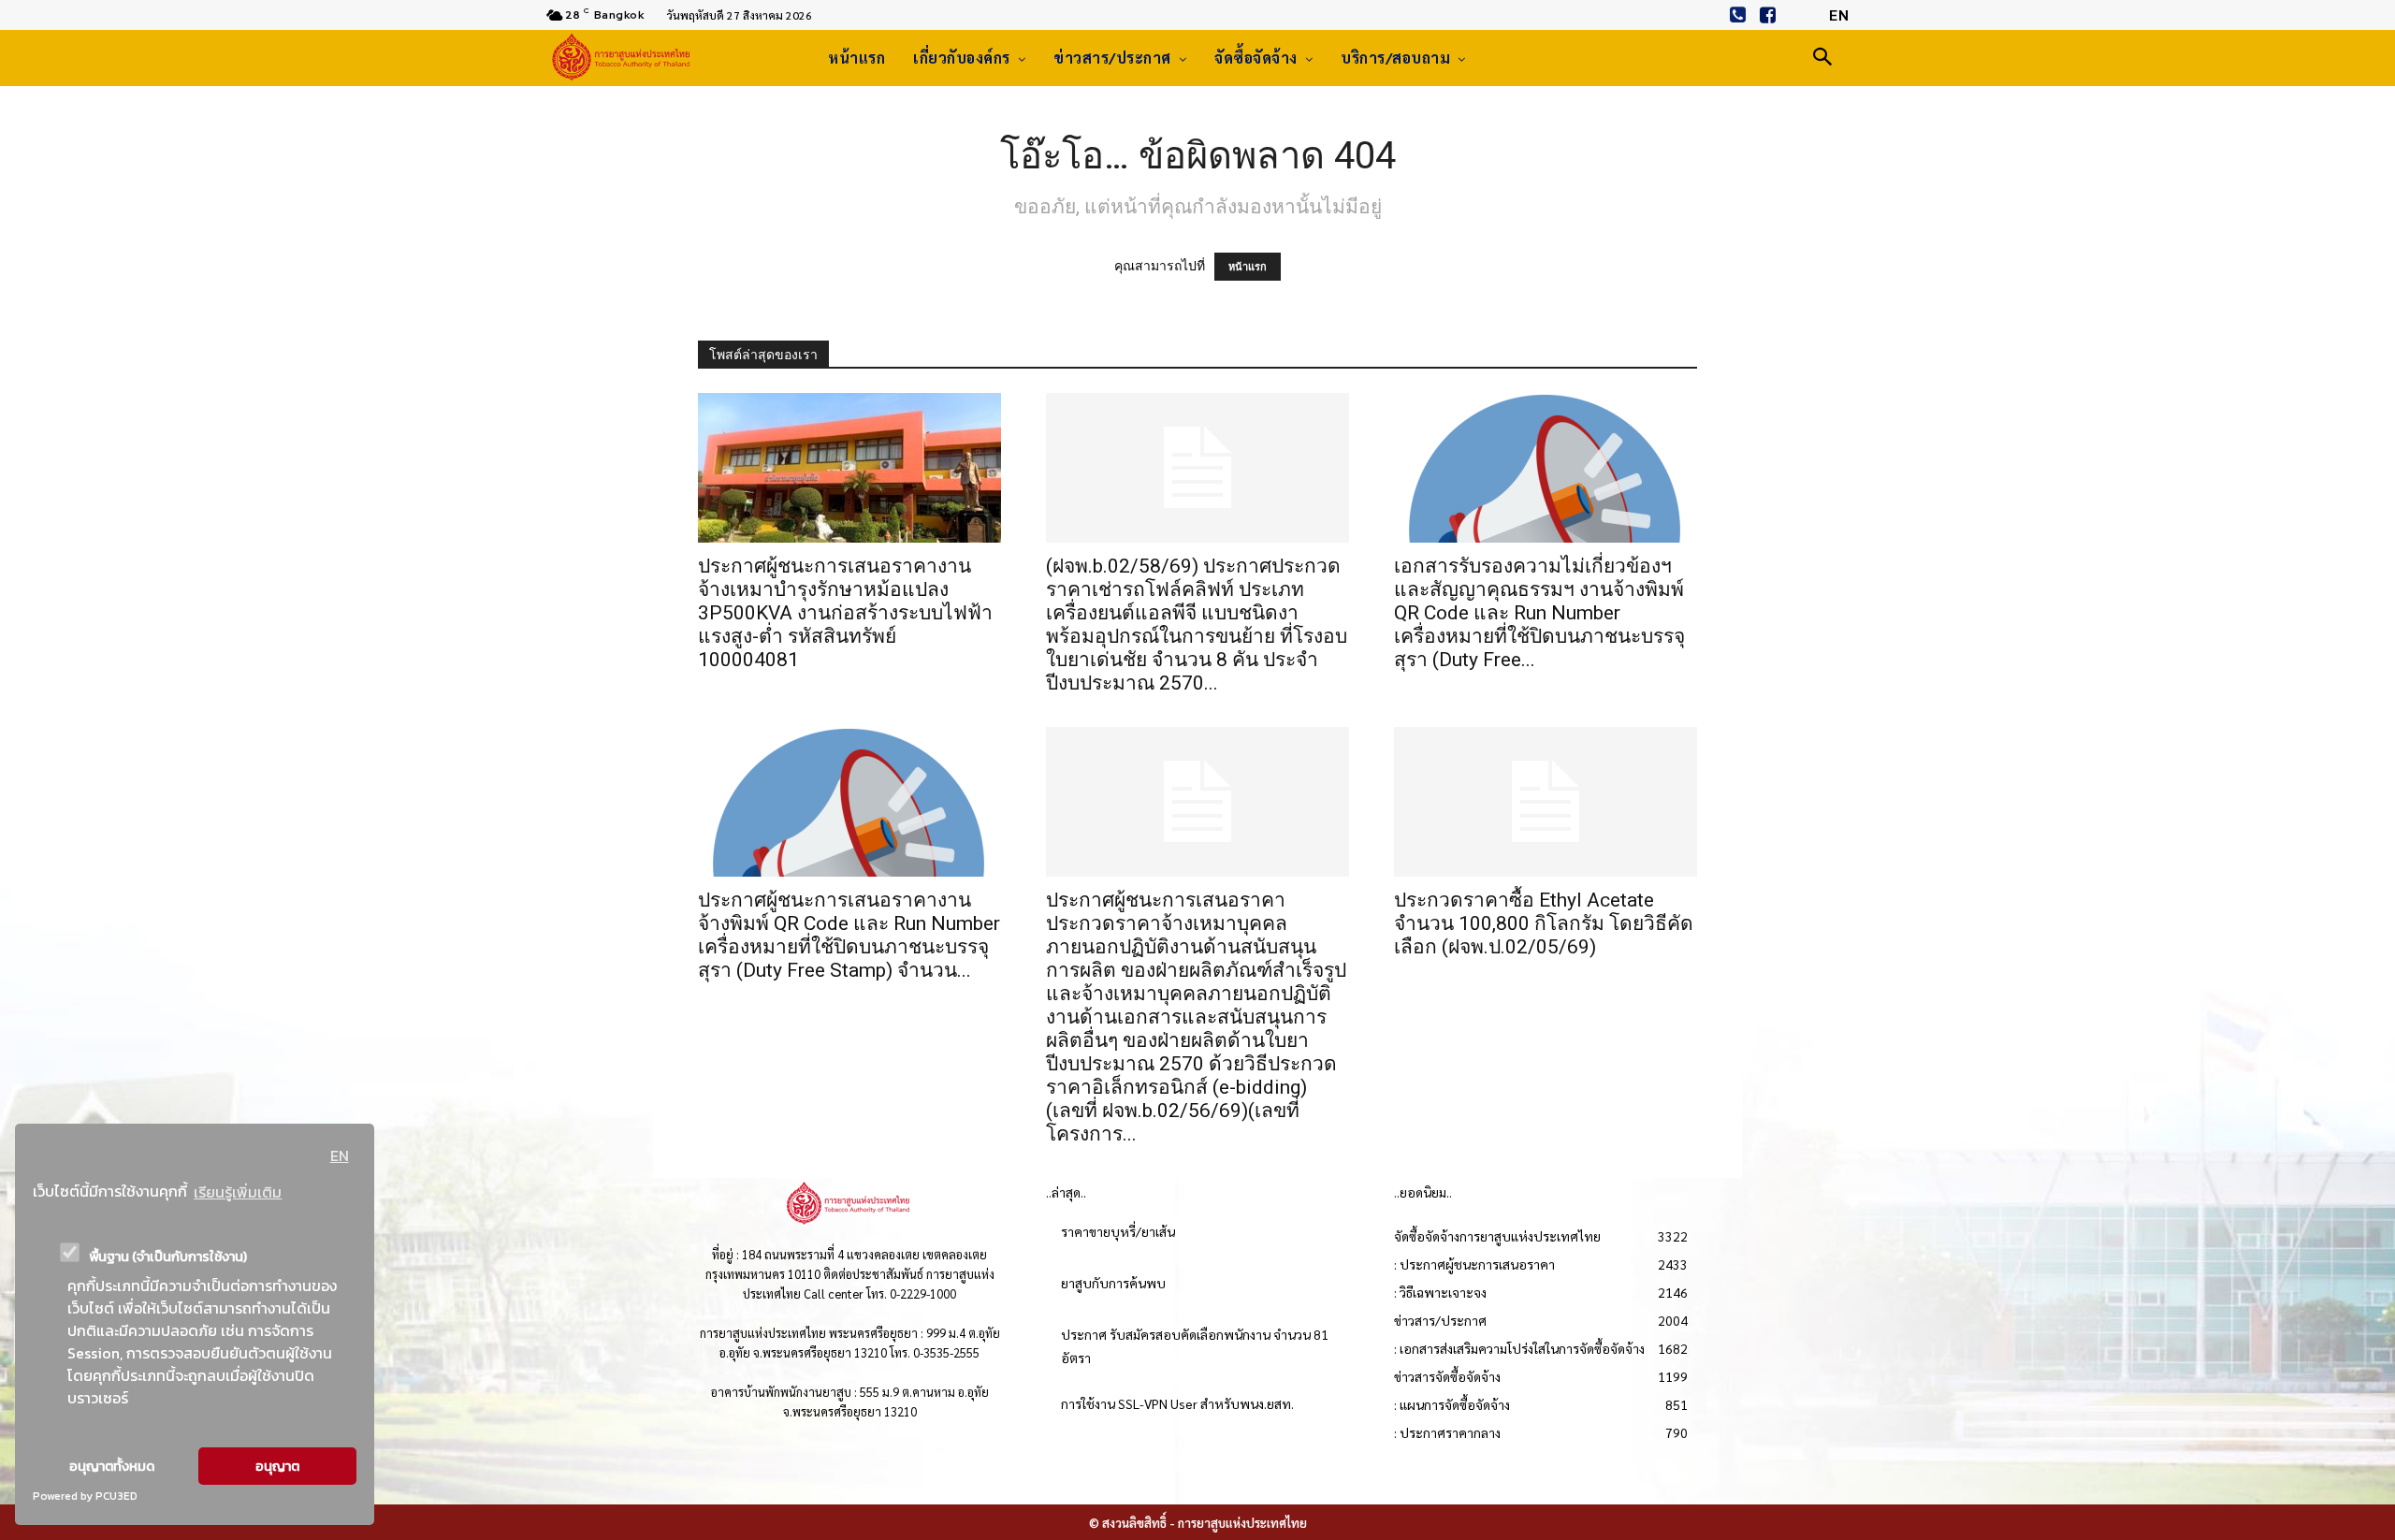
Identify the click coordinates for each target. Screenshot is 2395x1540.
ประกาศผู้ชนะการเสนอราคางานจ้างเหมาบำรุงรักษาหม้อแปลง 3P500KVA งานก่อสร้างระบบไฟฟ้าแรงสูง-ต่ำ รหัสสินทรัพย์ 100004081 (845, 613)
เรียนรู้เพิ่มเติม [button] (238, 1192)
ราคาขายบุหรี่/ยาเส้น (1118, 1231)
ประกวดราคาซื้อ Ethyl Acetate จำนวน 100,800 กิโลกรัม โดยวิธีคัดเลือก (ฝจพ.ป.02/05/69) (1544, 923)
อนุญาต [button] (277, 1466)
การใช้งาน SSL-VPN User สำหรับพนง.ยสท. (1177, 1403)
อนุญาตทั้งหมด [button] (112, 1466)
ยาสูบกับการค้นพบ (1113, 1283)
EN (340, 1155)
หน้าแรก (1248, 267)
